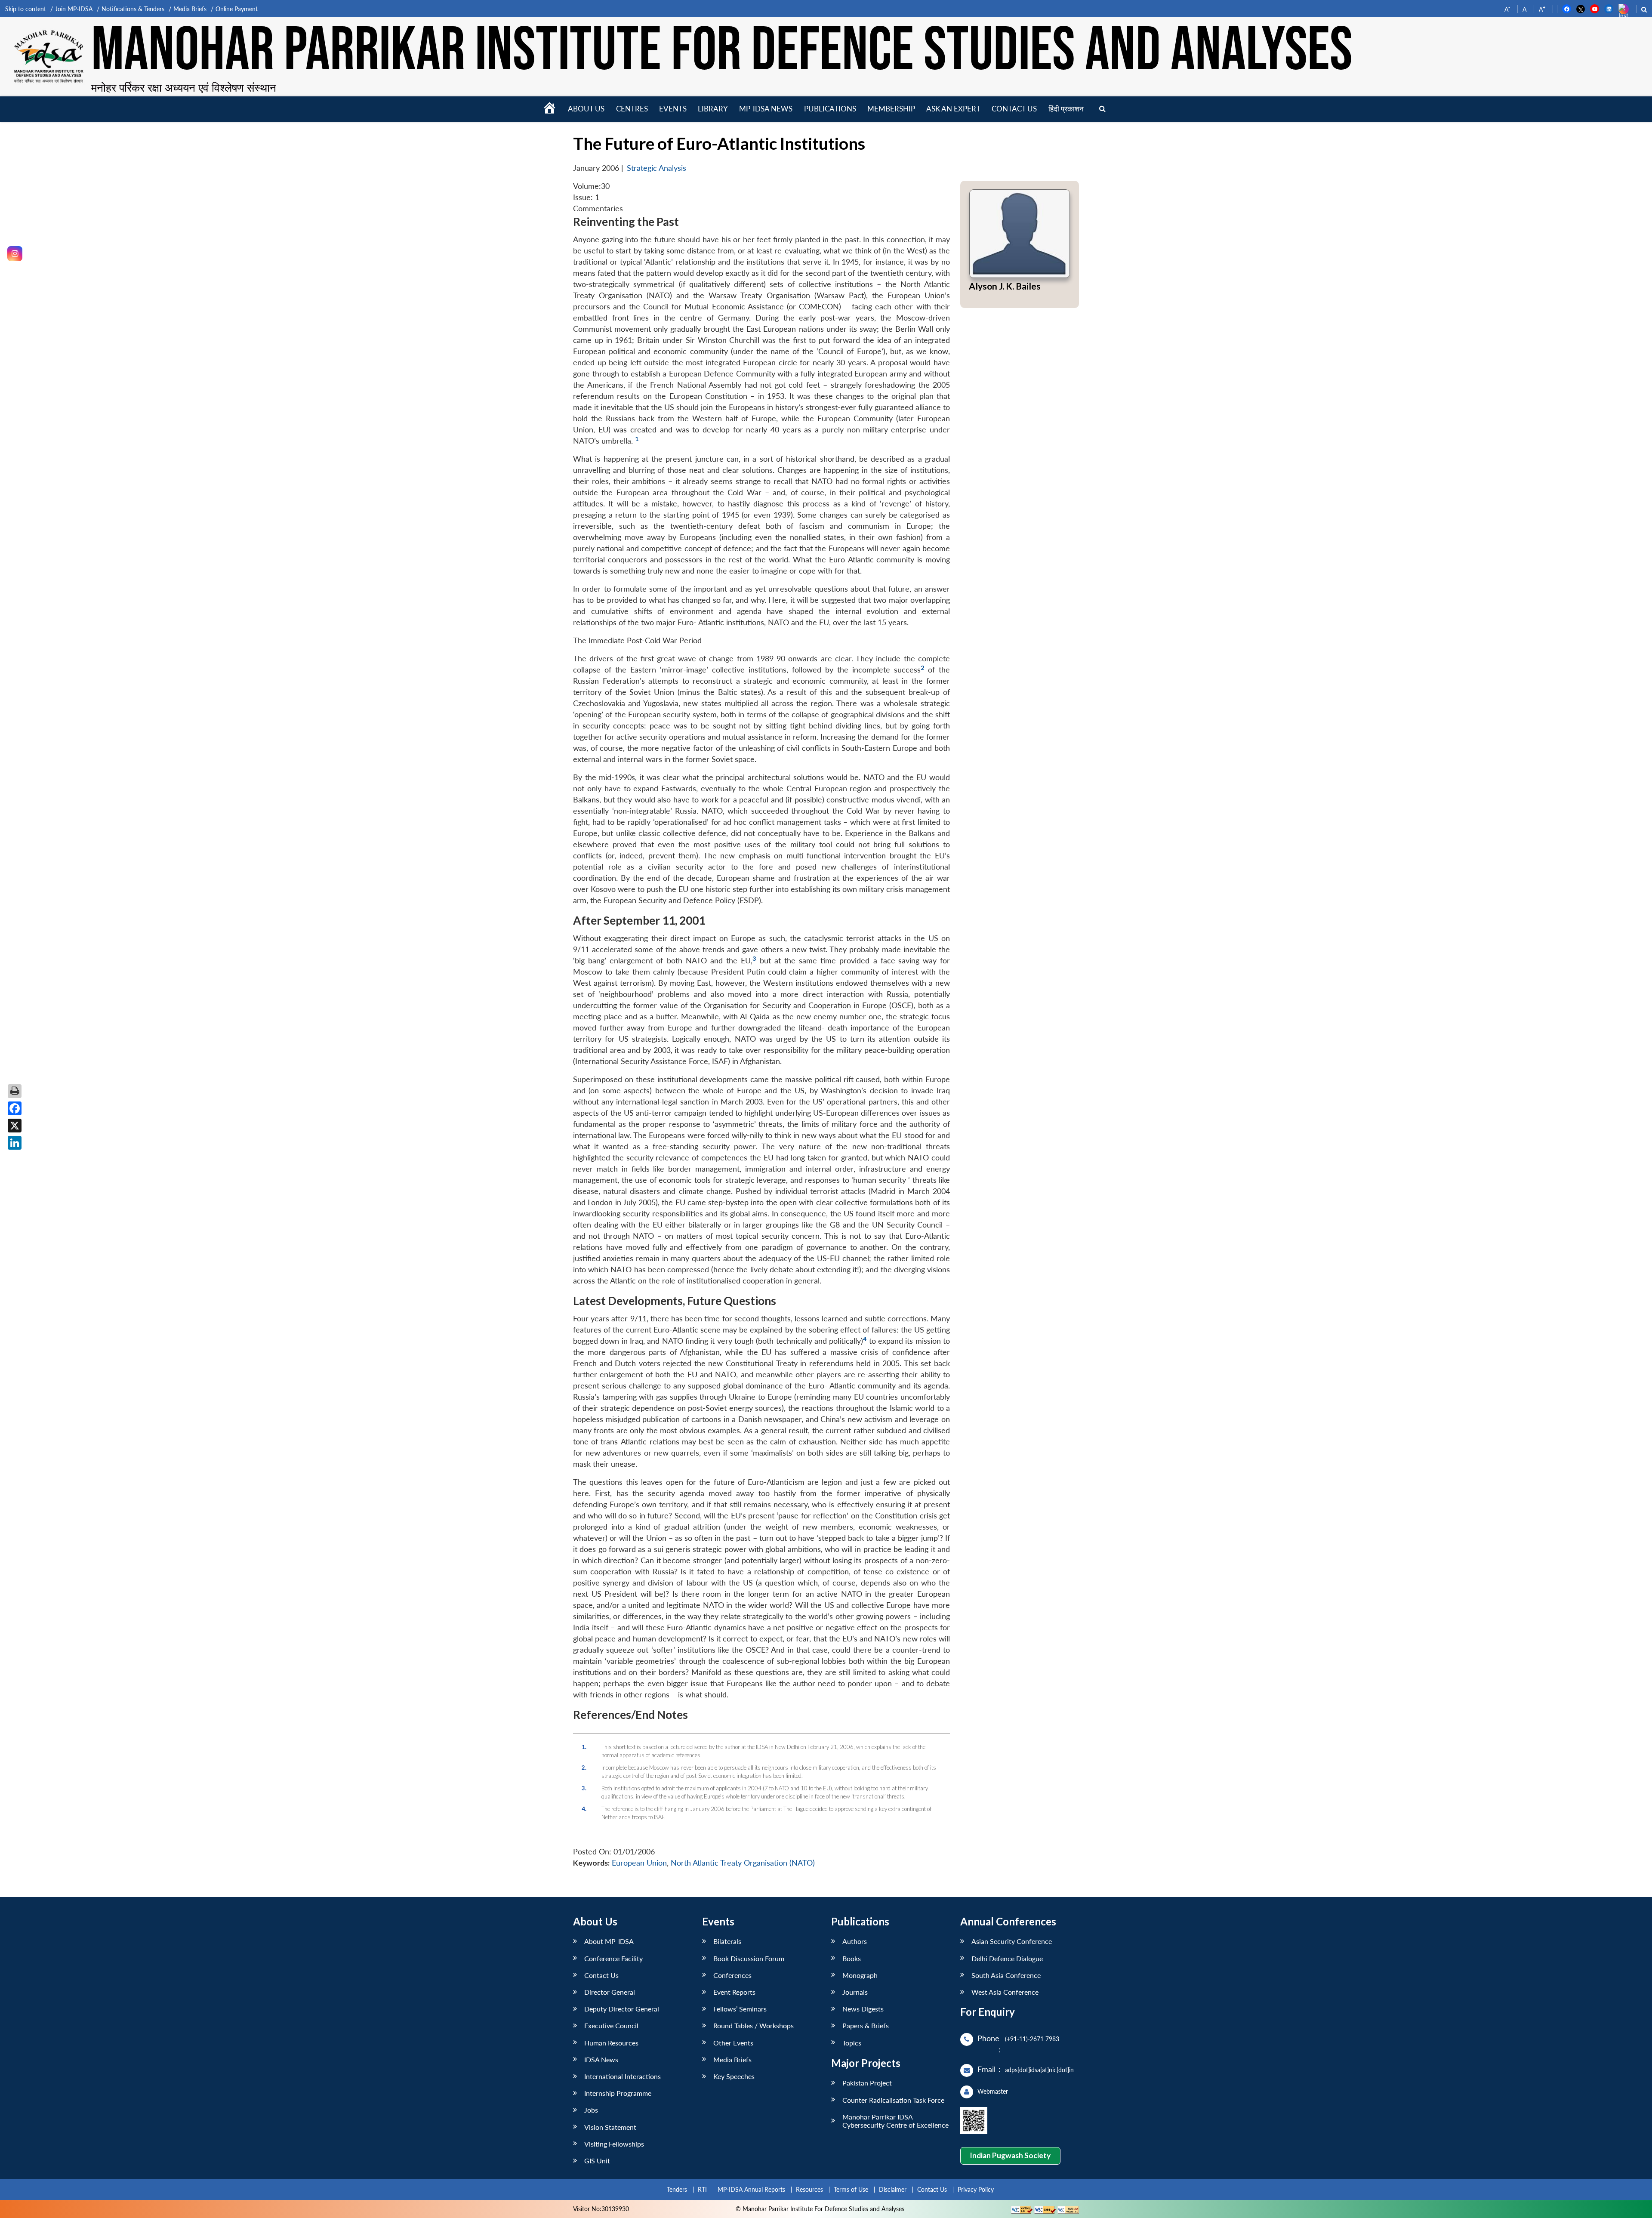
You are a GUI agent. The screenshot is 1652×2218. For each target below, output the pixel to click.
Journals (855, 1992)
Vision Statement (610, 2127)
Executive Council (611, 2025)
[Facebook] (15, 1108)
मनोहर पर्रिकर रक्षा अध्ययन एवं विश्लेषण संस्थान (184, 87)
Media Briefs (190, 9)
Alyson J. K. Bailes (1005, 286)
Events (673, 109)
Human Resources (611, 2043)
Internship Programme (618, 2093)
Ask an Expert (953, 109)
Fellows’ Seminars (740, 2009)
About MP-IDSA (609, 1941)
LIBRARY (713, 109)
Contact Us (601, 1975)
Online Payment (237, 9)
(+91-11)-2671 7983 (1032, 2039)
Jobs (591, 2110)
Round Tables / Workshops (754, 2025)
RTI (702, 2189)
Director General (610, 1992)
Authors (855, 1941)
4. (584, 1809)
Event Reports (734, 1992)
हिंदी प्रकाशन (1066, 109)
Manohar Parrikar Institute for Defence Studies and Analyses (722, 51)
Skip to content (26, 9)
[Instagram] (15, 254)
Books (852, 1958)
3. (584, 1788)
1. (584, 1747)
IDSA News (601, 2059)
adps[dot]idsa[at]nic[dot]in (1039, 2070)
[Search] (1102, 109)
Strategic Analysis (656, 168)
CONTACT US (1014, 109)
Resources (809, 2189)
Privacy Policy (976, 2189)
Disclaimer (893, 2189)
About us (586, 109)
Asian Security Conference (1012, 1941)
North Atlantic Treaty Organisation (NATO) (743, 1863)
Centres (632, 109)
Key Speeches (734, 2076)
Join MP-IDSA (74, 9)
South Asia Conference (1006, 1975)
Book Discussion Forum (749, 1958)
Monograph (860, 1975)
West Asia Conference (1005, 1992)
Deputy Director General (622, 2009)
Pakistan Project (867, 2083)
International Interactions (623, 2076)
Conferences (732, 1975)
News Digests (863, 2009)
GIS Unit (597, 2161)
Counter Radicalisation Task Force (893, 2100)
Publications (830, 109)
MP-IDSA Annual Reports (751, 2189)
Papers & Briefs (866, 2025)
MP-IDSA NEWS (766, 109)
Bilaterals (727, 1941)
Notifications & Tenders (133, 9)
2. (584, 1768)
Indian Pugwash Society (1010, 2155)
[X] (15, 1126)
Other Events (733, 2043)
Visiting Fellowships (614, 2144)
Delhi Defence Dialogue (1007, 1958)
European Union (639, 1863)
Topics (852, 2043)
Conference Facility (613, 1958)
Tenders (677, 2189)
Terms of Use (851, 2189)
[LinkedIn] (15, 1143)
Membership (891, 109)
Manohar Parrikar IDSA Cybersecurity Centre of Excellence (895, 2121)
